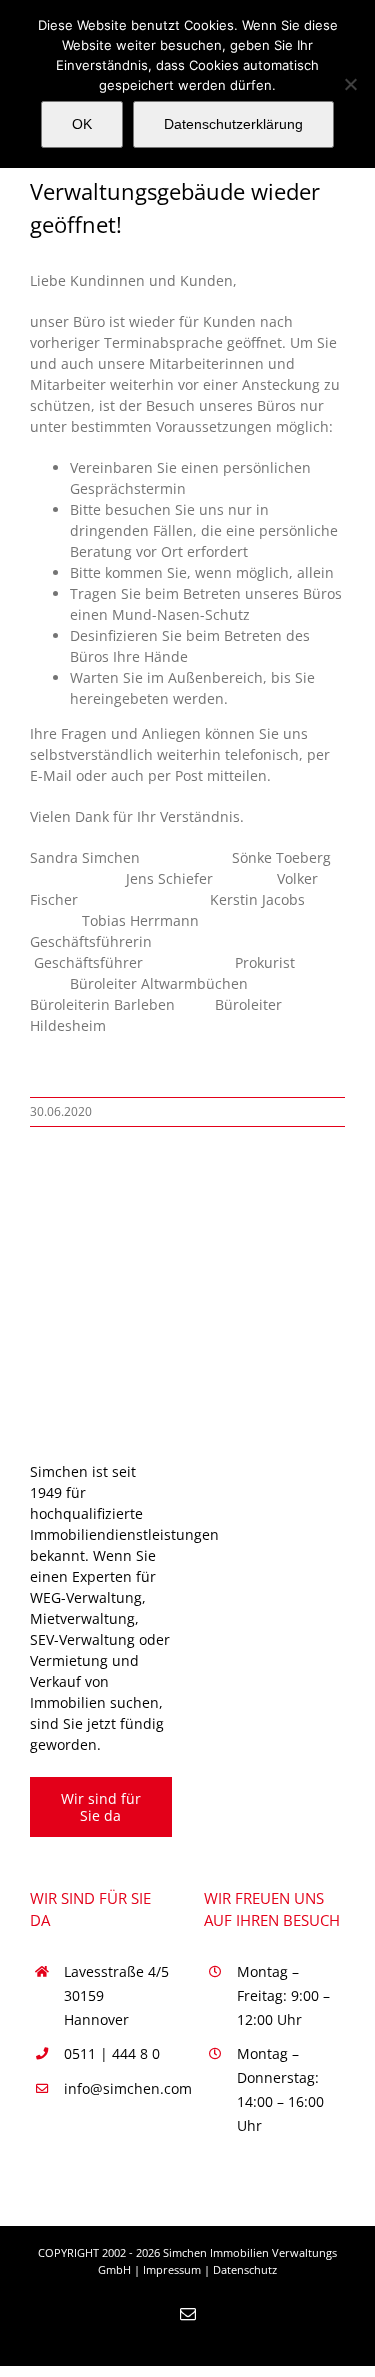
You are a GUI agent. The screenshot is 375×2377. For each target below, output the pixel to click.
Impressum (172, 2269)
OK (82, 124)
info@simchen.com (118, 2088)
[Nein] (350, 84)
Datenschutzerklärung (233, 124)
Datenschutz (245, 2269)
